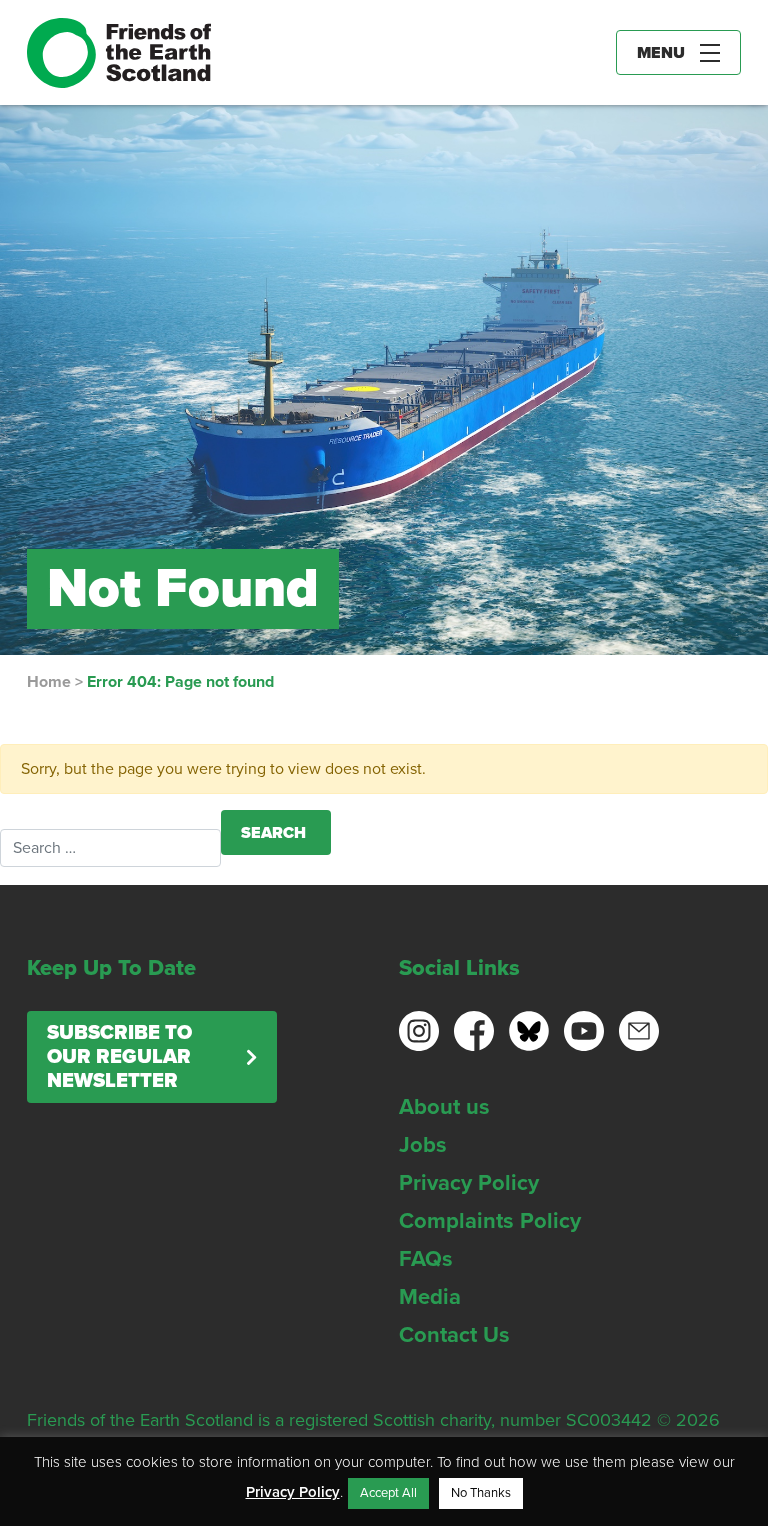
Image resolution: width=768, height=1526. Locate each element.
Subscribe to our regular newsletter (119, 1057)
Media (430, 1297)
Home (49, 682)
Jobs (423, 1145)
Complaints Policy (490, 1221)
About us (444, 1107)
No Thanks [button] (481, 1493)
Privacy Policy (469, 1183)
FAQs (426, 1259)
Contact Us (454, 1335)
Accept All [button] (388, 1493)
